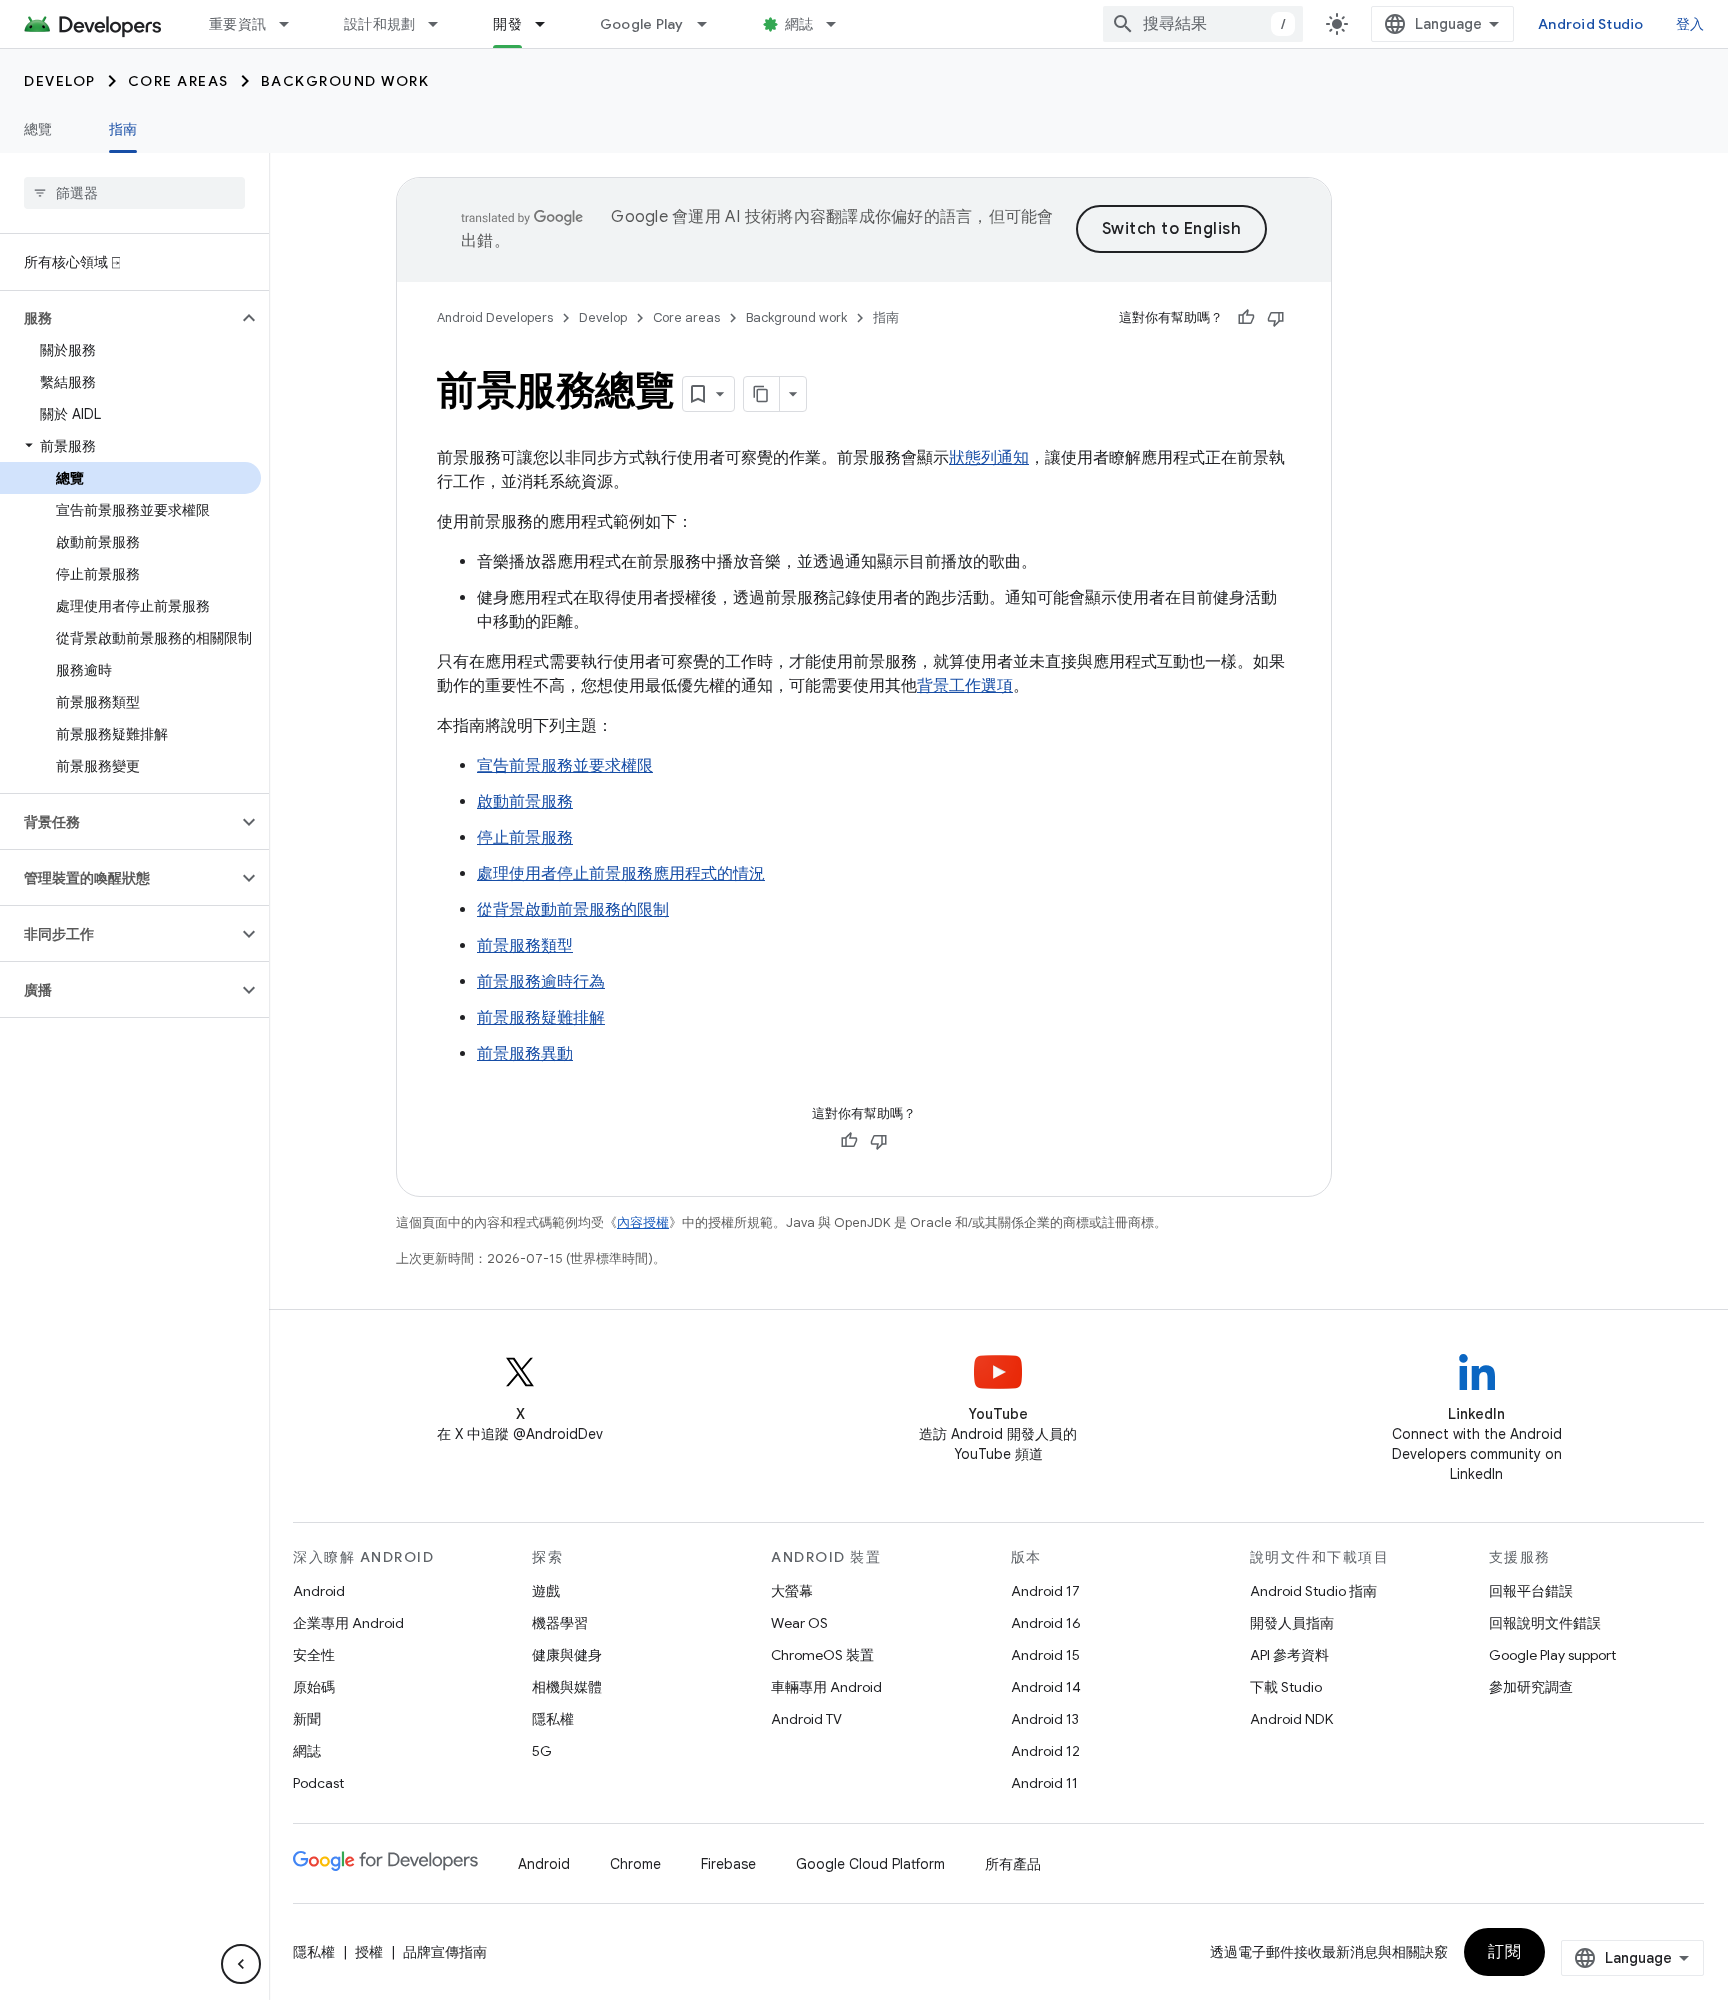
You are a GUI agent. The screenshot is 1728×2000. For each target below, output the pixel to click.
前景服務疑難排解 (541, 1018)
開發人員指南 (1292, 1623)
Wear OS (799, 1623)
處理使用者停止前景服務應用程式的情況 (621, 874)
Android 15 (1045, 1655)
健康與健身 (567, 1655)
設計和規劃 (379, 24)
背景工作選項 (965, 686)
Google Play (642, 24)
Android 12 (1045, 1751)
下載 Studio (1286, 1687)
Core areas (178, 81)
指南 (123, 129)
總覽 (38, 129)
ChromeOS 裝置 (822, 1655)
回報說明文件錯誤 (1545, 1623)
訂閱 (1504, 1952)
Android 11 (1044, 1783)
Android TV (806, 1719)
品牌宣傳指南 (445, 1952)
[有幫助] (1246, 318)
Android (319, 1591)
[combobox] (1203, 24)
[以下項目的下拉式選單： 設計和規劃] (442, 24)
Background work (345, 81)
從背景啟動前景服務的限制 (573, 910)
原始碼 (314, 1687)
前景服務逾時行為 (541, 982)
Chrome (635, 1864)
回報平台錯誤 (1531, 1591)
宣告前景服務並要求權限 (565, 766)
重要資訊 (237, 24)
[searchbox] (134, 193)
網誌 (799, 24)
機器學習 (560, 1623)
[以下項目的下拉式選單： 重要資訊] (293, 24)
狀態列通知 (989, 458)
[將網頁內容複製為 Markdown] (762, 394)
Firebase (728, 1864)
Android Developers (495, 317)
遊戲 (546, 1591)
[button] (118, 318)
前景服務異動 (525, 1054)
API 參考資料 (1289, 1655)
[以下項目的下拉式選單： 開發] (549, 24)
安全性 (314, 1655)
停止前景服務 (525, 838)
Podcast (318, 1783)
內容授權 (643, 1222)
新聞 (307, 1719)
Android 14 (1046, 1687)
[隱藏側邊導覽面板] (241, 1964)
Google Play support (1552, 1655)
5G (542, 1751)
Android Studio (1591, 24)
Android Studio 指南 (1313, 1591)
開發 (507, 24)
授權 (369, 1952)
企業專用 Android (348, 1623)
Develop (60, 81)
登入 (1690, 24)
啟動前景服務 (525, 802)
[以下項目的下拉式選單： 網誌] (840, 24)
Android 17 (1045, 1591)
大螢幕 (792, 1591)
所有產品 (1013, 1864)
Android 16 (1046, 1623)
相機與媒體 (567, 1687)
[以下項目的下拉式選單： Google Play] (711, 24)
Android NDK (1291, 1719)
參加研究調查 (1531, 1687)
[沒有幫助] (1276, 318)
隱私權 (553, 1719)
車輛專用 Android (826, 1687)
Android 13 (1045, 1719)
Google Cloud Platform (870, 1864)
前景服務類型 (525, 946)
